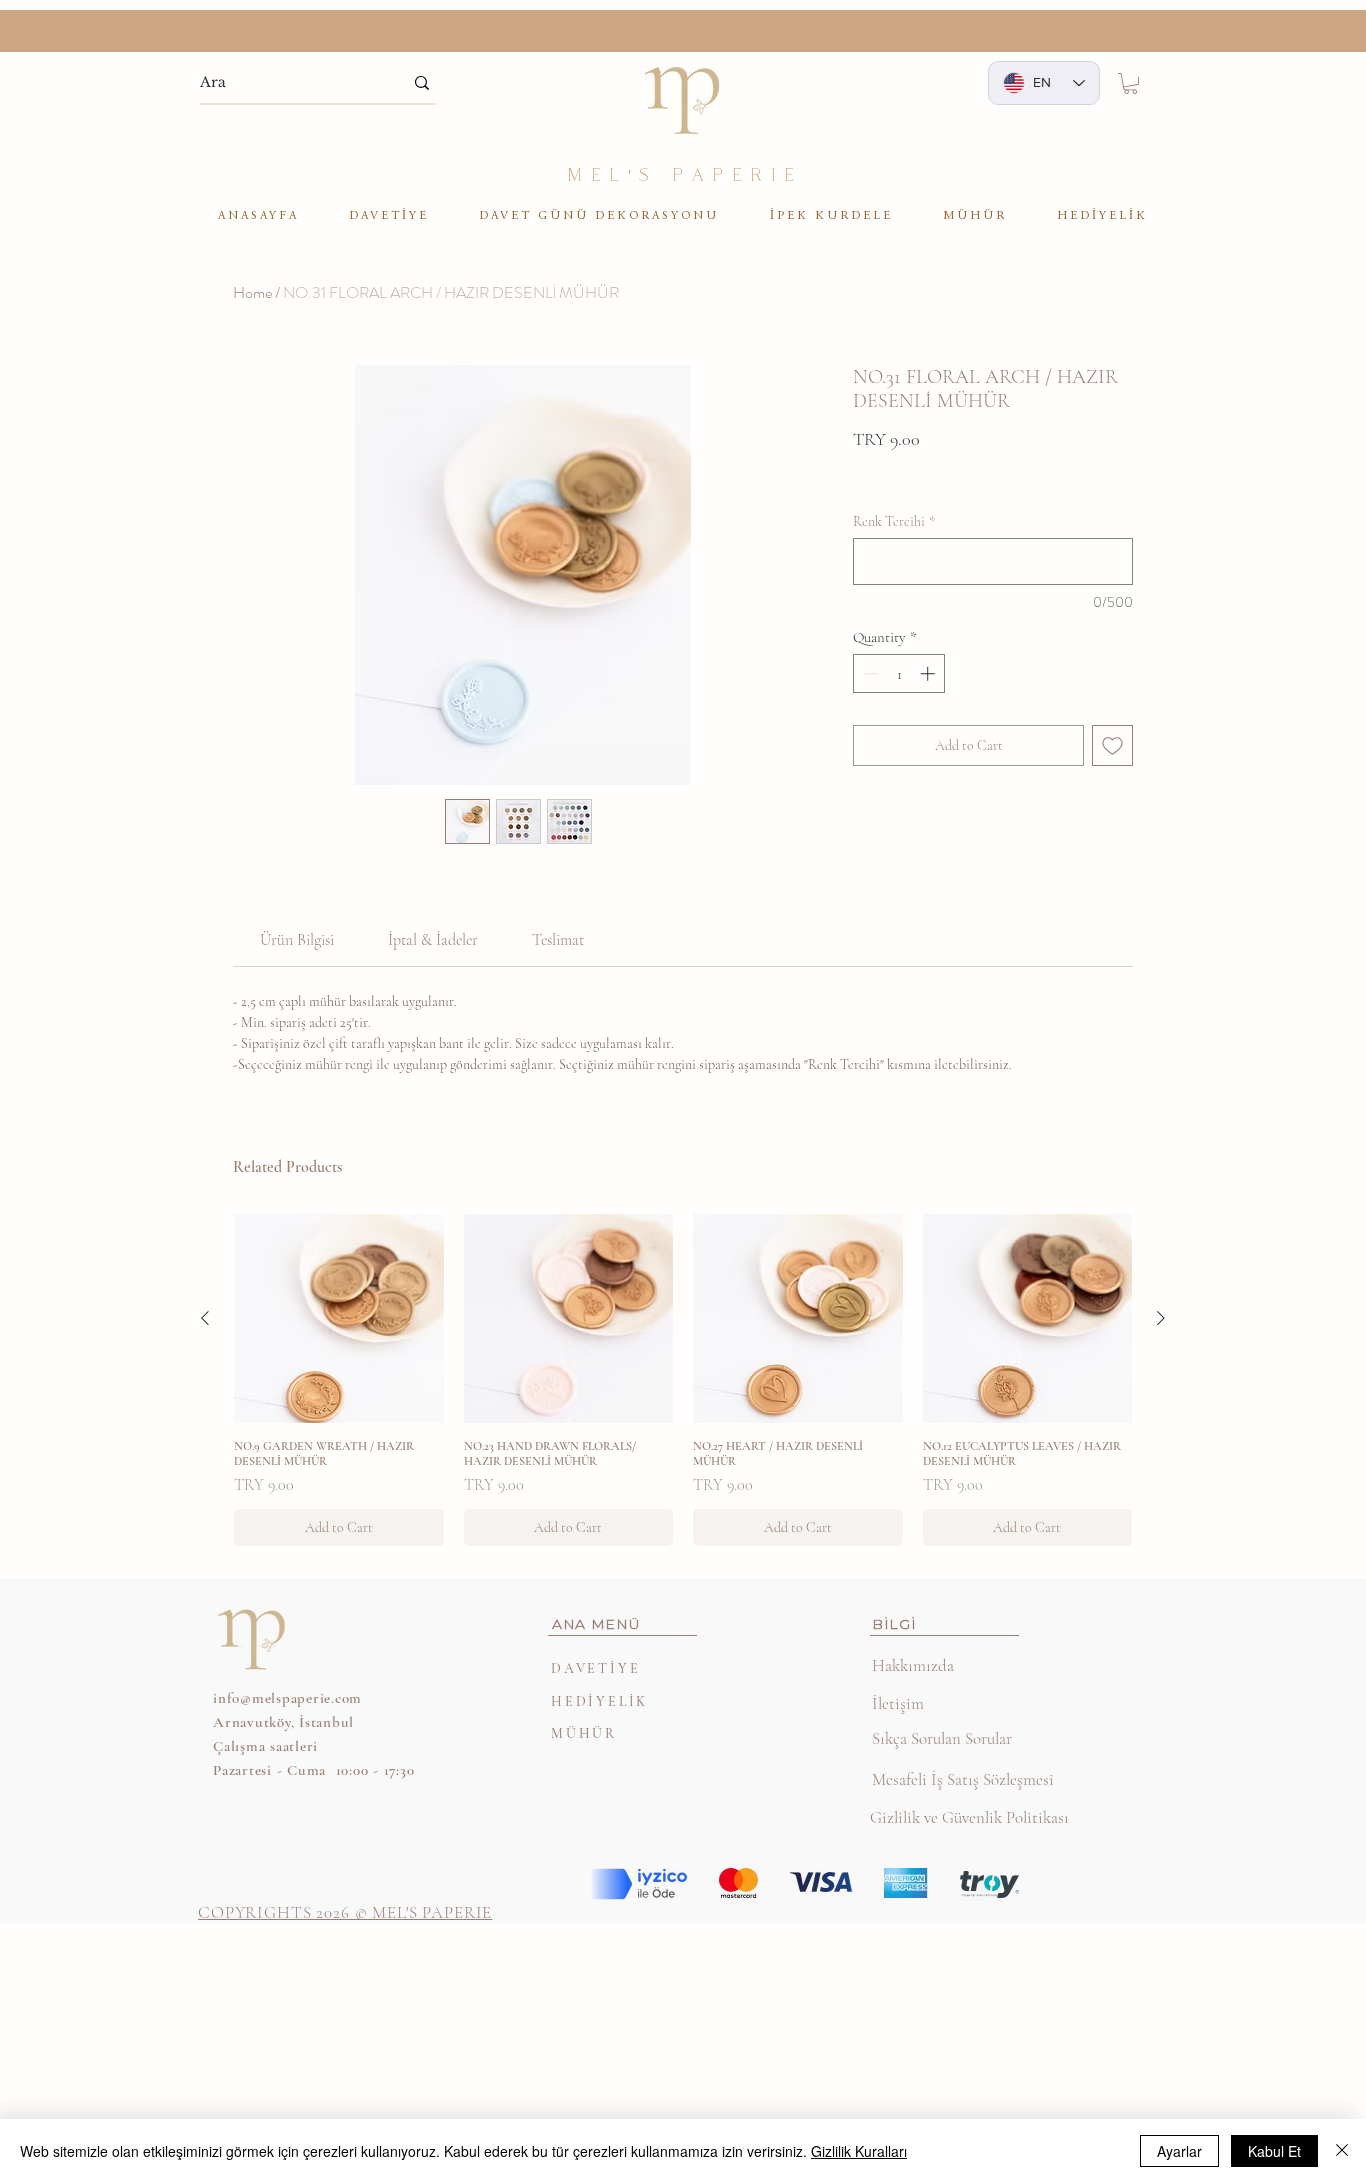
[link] (297, 940)
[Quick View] (339, 1319)
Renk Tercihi (894, 521)
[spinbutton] (899, 673)
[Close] (1342, 2151)
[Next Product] (1161, 1318)
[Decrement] (869, 673)
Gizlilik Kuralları (859, 2151)
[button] (1130, 83)
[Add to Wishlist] (1112, 745)
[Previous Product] (205, 1318)
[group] (683, 1380)
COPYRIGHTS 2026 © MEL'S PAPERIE (345, 1912)
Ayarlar (1179, 2151)
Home (252, 292)
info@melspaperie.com (287, 1698)
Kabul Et (1274, 2151)
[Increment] (929, 673)
